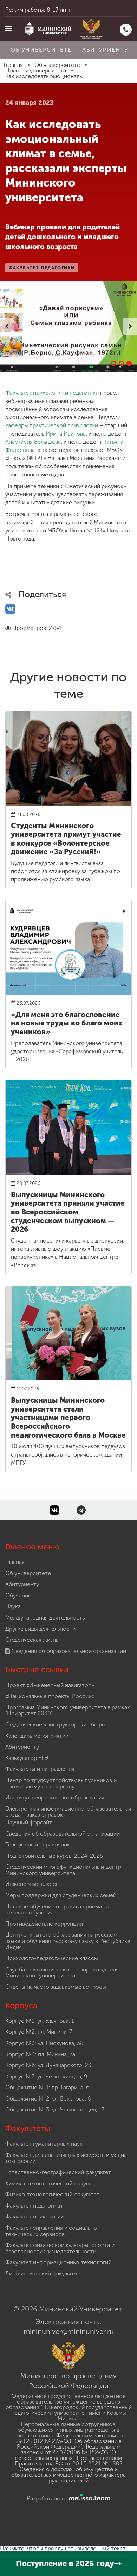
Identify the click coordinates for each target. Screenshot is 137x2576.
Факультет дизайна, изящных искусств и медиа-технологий (67, 2158)
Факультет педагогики (34, 2206)
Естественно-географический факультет (58, 2172)
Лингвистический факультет (42, 2274)
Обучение (18, 1595)
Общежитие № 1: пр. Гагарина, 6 (47, 2087)
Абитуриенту (105, 50)
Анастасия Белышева (33, 442)
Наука (13, 1606)
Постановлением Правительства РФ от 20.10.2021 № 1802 (69, 2461)
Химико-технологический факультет (52, 2183)
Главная (15, 1562)
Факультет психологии (34, 2217)
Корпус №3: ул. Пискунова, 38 (44, 2043)
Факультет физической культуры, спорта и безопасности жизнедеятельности (60, 2248)
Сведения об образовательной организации (68, 1651)
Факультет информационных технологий (58, 2262)
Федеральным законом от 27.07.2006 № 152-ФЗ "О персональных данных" (68, 2452)
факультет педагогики (42, 268)
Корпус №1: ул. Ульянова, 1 (40, 2021)
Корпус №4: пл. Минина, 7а (40, 2054)
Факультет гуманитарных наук (44, 2144)
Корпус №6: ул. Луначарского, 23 (48, 2065)
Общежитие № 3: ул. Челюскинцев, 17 (55, 2110)
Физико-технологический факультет (52, 2194)
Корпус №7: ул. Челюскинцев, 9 (46, 2076)
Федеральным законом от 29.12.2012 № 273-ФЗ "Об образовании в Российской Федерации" (70, 2441)
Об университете (41, 50)
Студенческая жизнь (32, 1640)
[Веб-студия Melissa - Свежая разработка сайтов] (88, 2498)
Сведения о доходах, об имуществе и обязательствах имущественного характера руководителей (68, 2475)
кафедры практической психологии (52, 425)
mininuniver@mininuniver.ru (69, 2331)
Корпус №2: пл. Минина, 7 (39, 2032)
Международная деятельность (45, 1618)
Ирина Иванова (66, 434)
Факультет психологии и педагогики (52, 393)
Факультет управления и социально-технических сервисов (52, 2231)
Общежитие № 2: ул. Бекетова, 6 (48, 2099)
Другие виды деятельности (40, 1629)
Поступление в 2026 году (65, 2564)
